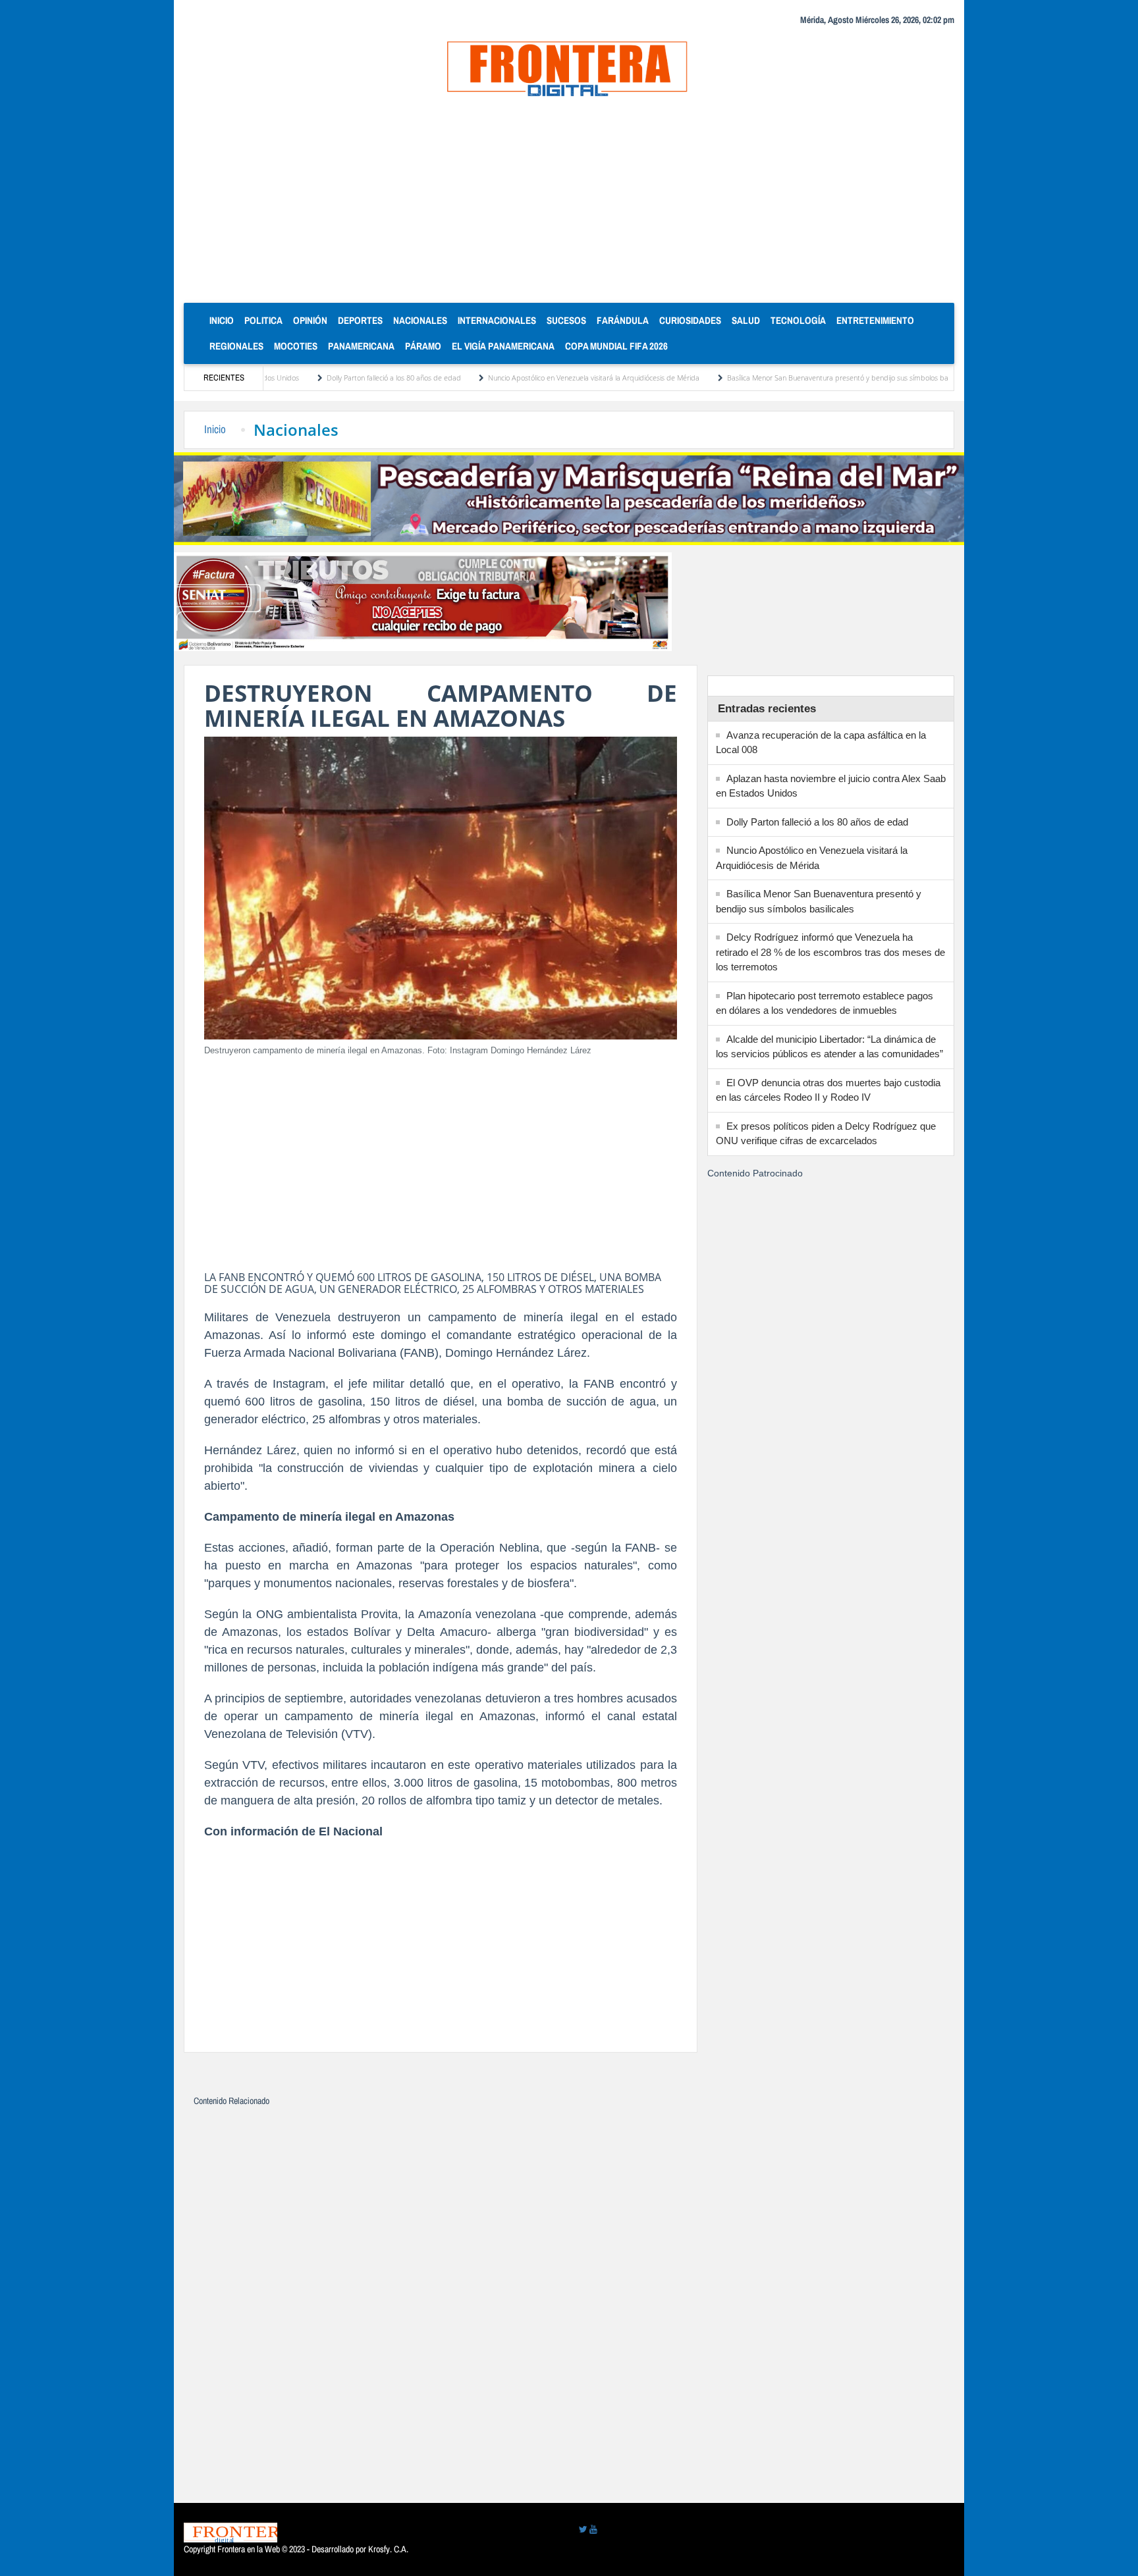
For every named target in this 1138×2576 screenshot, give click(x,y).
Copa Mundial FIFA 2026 (616, 346)
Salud (746, 320)
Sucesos (566, 320)
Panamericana (361, 346)
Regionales (236, 346)
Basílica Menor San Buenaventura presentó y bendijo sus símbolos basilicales (772, 378)
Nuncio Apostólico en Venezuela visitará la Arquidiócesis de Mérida (517, 378)
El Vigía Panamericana (503, 346)
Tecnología (798, 320)
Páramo (423, 346)
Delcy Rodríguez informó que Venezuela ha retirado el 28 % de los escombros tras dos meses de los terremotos (830, 952)
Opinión (310, 320)
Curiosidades (690, 320)
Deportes (360, 320)
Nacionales (420, 320)
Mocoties (296, 346)
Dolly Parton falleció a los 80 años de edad (316, 378)
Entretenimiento (875, 320)
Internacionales (497, 320)
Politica (263, 320)
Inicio (224, 320)
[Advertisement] (569, 204)
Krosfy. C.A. (388, 2549)
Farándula (623, 320)
